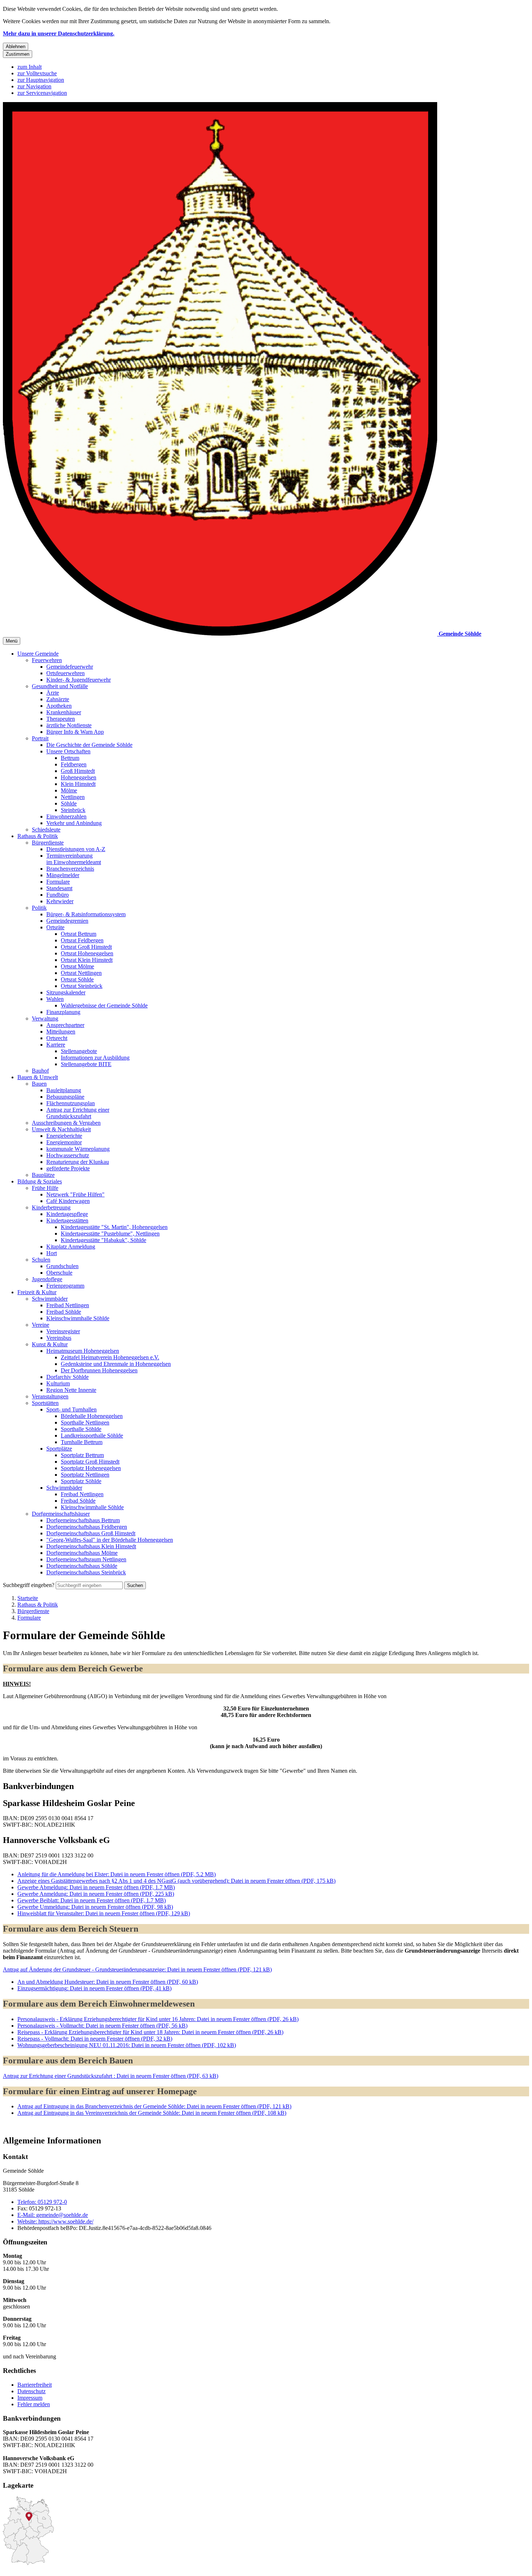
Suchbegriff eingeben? (29, 1585)
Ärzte (53, 693)
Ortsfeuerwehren (66, 673)
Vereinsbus (59, 1338)
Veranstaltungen (50, 1396)
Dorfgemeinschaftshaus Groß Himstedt (91, 1533)
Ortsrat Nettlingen (81, 973)
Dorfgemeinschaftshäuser (61, 1514)
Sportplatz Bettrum (82, 1455)
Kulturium (58, 1383)
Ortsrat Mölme (77, 966)
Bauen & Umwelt (38, 1077)
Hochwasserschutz (68, 1155)
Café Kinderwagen (68, 1201)
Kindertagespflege (67, 1214)
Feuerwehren (47, 660)
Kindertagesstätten (67, 1220)
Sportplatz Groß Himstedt (90, 1462)
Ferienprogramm (65, 1286)
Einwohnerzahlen (66, 816)
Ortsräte (55, 927)
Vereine (41, 1325)
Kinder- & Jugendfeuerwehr (79, 680)
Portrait (40, 738)
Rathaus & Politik (38, 836)
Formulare (58, 882)
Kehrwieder (60, 901)
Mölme (69, 790)
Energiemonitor (64, 1142)
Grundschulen (62, 1266)
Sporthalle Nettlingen (85, 1422)
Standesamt (59, 888)
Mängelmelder (63, 875)
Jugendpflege (47, 1279)
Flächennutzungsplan (71, 1103)
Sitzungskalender (66, 992)
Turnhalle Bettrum (82, 1442)
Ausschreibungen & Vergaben (66, 1123)
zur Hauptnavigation (41, 80)
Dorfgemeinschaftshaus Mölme (82, 1553)
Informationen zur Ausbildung (95, 1058)
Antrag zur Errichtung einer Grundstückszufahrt (78, 1113)
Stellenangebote (79, 1051)
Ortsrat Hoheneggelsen (87, 953)
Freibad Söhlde (64, 1312)
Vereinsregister (63, 1331)
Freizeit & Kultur (37, 1292)
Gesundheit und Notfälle (60, 686)
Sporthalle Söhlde (81, 1429)
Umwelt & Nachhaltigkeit (61, 1129)
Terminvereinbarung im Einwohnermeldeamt (74, 859)
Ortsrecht (57, 1038)
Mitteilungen (61, 1032)
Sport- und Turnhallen (71, 1409)
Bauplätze (43, 1175)
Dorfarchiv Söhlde (67, 1377)
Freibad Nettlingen (68, 1305)
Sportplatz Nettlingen (85, 1475)
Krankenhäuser (64, 712)
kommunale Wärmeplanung (78, 1149)
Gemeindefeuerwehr (70, 667)
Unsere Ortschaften (68, 751)
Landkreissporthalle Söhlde (92, 1436)
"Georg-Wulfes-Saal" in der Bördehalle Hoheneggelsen (110, 1540)
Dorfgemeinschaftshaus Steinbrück (86, 1572)
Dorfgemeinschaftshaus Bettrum (83, 1520)
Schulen (41, 1260)
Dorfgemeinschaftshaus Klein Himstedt (91, 1546)
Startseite (28, 1598)
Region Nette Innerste (71, 1390)
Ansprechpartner (65, 1025)
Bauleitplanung (64, 1090)
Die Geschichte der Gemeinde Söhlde (89, 745)
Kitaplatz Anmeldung (71, 1247)
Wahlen (55, 999)
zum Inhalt (29, 67)
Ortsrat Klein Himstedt (87, 960)
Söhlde (69, 803)
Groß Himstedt (78, 771)
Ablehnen (16, 47)
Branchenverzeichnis (70, 869)
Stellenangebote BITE (86, 1064)
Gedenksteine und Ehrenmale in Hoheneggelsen (116, 1364)
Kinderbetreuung (51, 1207)
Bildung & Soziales (40, 1181)
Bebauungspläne (65, 1097)
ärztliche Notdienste (69, 725)
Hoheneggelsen (79, 777)
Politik (39, 908)
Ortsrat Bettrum (79, 934)
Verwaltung (45, 1018)
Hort (52, 1253)
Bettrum (70, 758)
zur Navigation (34, 86)
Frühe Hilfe (45, 1188)
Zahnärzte (58, 699)
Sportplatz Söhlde (81, 1481)
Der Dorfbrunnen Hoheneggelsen (99, 1370)
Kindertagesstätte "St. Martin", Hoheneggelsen (114, 1227)
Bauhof (40, 1071)
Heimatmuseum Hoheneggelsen (83, 1351)
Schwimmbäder (50, 1299)
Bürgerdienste (48, 843)
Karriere (56, 1045)
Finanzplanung (63, 1012)
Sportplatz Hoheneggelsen (91, 1468)
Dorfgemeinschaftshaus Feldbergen (87, 1527)
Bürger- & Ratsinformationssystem (86, 914)
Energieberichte (64, 1136)
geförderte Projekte (68, 1168)
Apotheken (59, 706)
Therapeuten (61, 719)
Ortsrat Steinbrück (82, 986)
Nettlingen (73, 797)
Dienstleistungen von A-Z (76, 849)
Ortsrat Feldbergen (82, 940)
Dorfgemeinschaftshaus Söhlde (82, 1566)
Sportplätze (59, 1449)
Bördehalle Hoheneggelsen (92, 1416)
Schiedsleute (46, 830)
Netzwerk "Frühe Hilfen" (75, 1194)
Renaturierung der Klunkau (78, 1162)
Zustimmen (18, 54)
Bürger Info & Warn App (75, 732)
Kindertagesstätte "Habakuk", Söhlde (104, 1240)
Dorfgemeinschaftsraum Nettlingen (86, 1559)
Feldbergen (74, 764)
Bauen (39, 1084)
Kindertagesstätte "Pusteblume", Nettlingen (110, 1234)
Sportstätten (45, 1403)
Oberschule (59, 1273)
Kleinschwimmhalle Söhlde (78, 1318)
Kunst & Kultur (50, 1344)
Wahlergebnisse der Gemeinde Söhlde (104, 1005)
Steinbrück (73, 810)
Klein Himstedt (78, 784)
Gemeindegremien (67, 921)
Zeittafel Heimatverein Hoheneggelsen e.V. (110, 1357)
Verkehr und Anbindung (74, 823)
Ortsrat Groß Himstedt (86, 947)
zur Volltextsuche (37, 73)
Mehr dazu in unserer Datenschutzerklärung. (59, 33)
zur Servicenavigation (42, 93)
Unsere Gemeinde (38, 654)
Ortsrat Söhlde (77, 979)
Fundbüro (58, 895)
